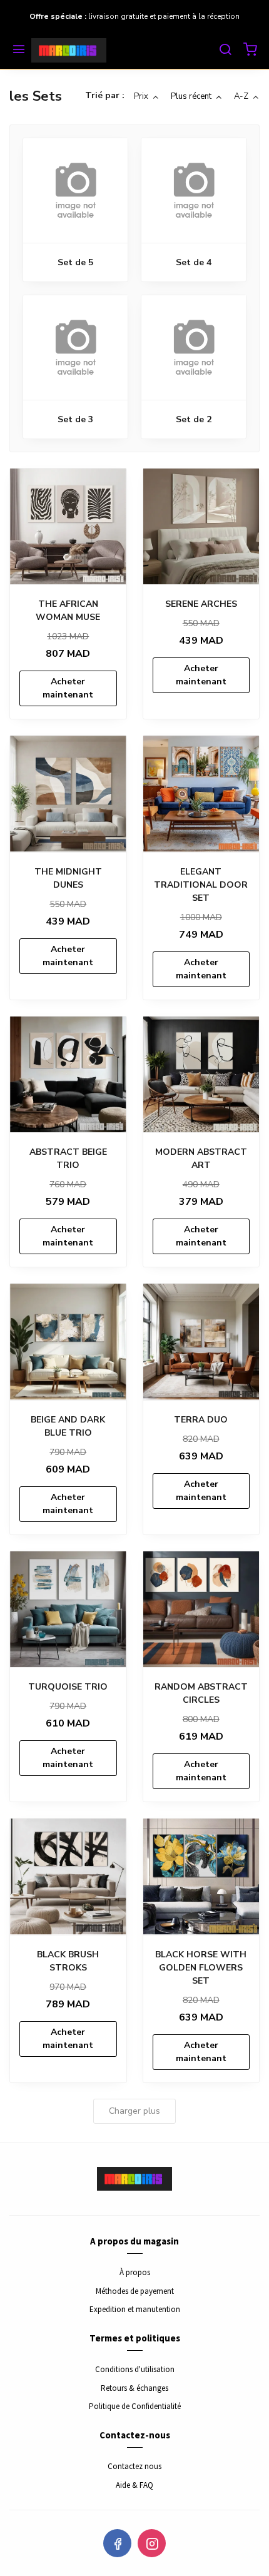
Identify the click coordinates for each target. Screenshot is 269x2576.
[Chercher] (225, 51)
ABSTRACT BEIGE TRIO (68, 1159)
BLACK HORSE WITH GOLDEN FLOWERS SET (201, 1968)
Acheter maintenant (68, 688)
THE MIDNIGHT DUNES (68, 878)
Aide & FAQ (134, 2485)
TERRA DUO (201, 1420)
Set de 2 (194, 419)
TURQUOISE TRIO (68, 1687)
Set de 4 (194, 262)
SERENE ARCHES (201, 604)
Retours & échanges (134, 2388)
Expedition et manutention (135, 2309)
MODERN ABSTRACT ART (201, 1159)
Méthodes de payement (135, 2291)
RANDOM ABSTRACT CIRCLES (201, 1693)
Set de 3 (75, 419)
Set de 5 (75, 262)
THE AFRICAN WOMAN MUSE (68, 611)
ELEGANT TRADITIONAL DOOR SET (201, 885)
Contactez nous (134, 2466)
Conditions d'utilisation (135, 2369)
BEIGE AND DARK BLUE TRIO (68, 1426)
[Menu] (19, 51)
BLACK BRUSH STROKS (68, 1961)
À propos (135, 2272)
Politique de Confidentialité (135, 2406)
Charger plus (134, 2111)
